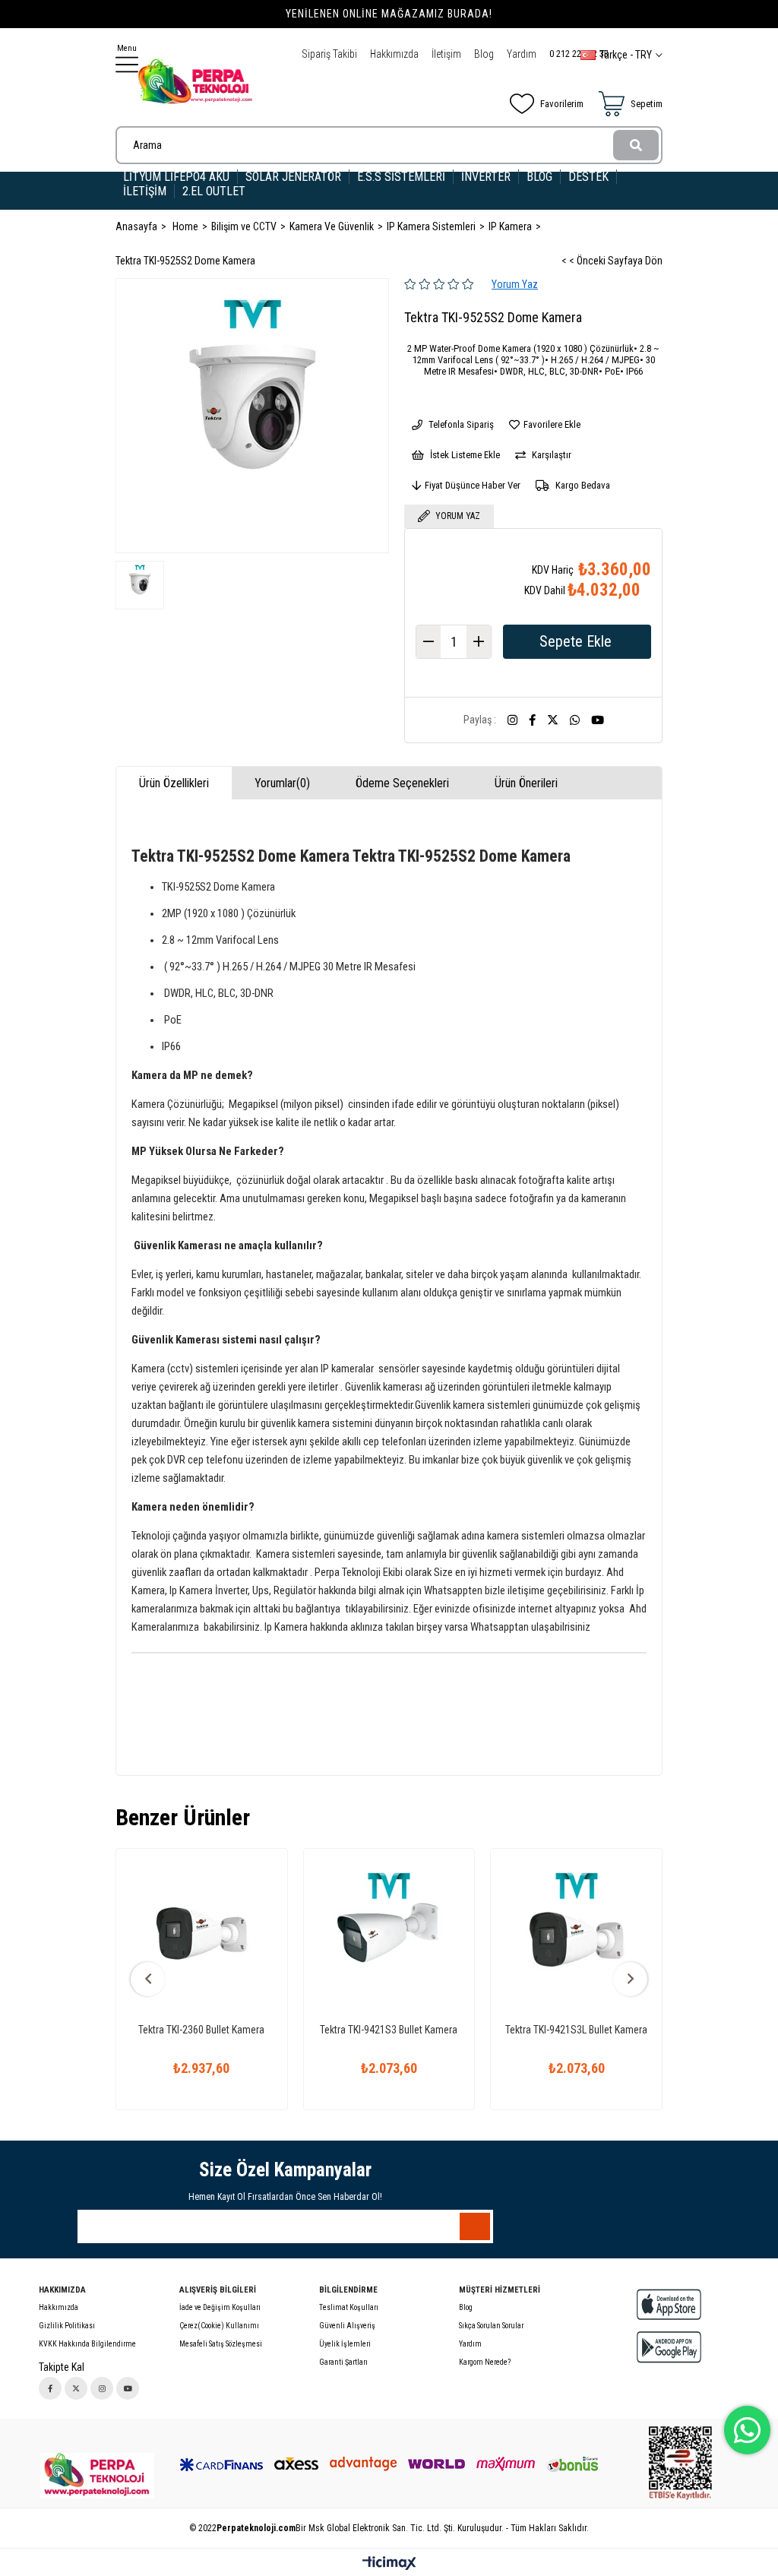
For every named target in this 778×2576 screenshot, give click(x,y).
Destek (588, 177)
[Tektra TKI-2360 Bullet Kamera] (202, 1934)
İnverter (486, 177)
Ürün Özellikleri (174, 783)
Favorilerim (562, 104)
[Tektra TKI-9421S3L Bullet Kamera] (576, 1934)
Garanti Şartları (343, 2362)
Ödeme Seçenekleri (402, 783)
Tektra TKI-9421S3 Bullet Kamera (389, 2030)
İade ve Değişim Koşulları (220, 2307)
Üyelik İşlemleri (345, 2344)
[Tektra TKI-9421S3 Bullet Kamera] (389, 1934)
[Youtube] (128, 2388)
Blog (484, 54)
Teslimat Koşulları (349, 2307)
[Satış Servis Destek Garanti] (97, 2476)
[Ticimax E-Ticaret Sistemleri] (389, 2564)
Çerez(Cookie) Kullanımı (219, 2326)
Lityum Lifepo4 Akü (176, 177)
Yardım (522, 54)
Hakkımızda (394, 54)
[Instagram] (102, 2388)
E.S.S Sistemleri (401, 177)
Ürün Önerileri (526, 783)
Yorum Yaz (515, 284)
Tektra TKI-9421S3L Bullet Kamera (576, 2030)
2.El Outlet (215, 191)
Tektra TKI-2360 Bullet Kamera (201, 2030)
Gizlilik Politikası (67, 2326)
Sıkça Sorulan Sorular (491, 2326)
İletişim (446, 54)
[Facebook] (50, 2388)
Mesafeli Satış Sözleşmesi (221, 2344)
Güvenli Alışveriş (347, 2326)
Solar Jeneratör (293, 177)
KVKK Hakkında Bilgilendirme (87, 2344)
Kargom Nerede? (485, 2362)
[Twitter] (76, 2388)
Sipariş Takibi (329, 54)
